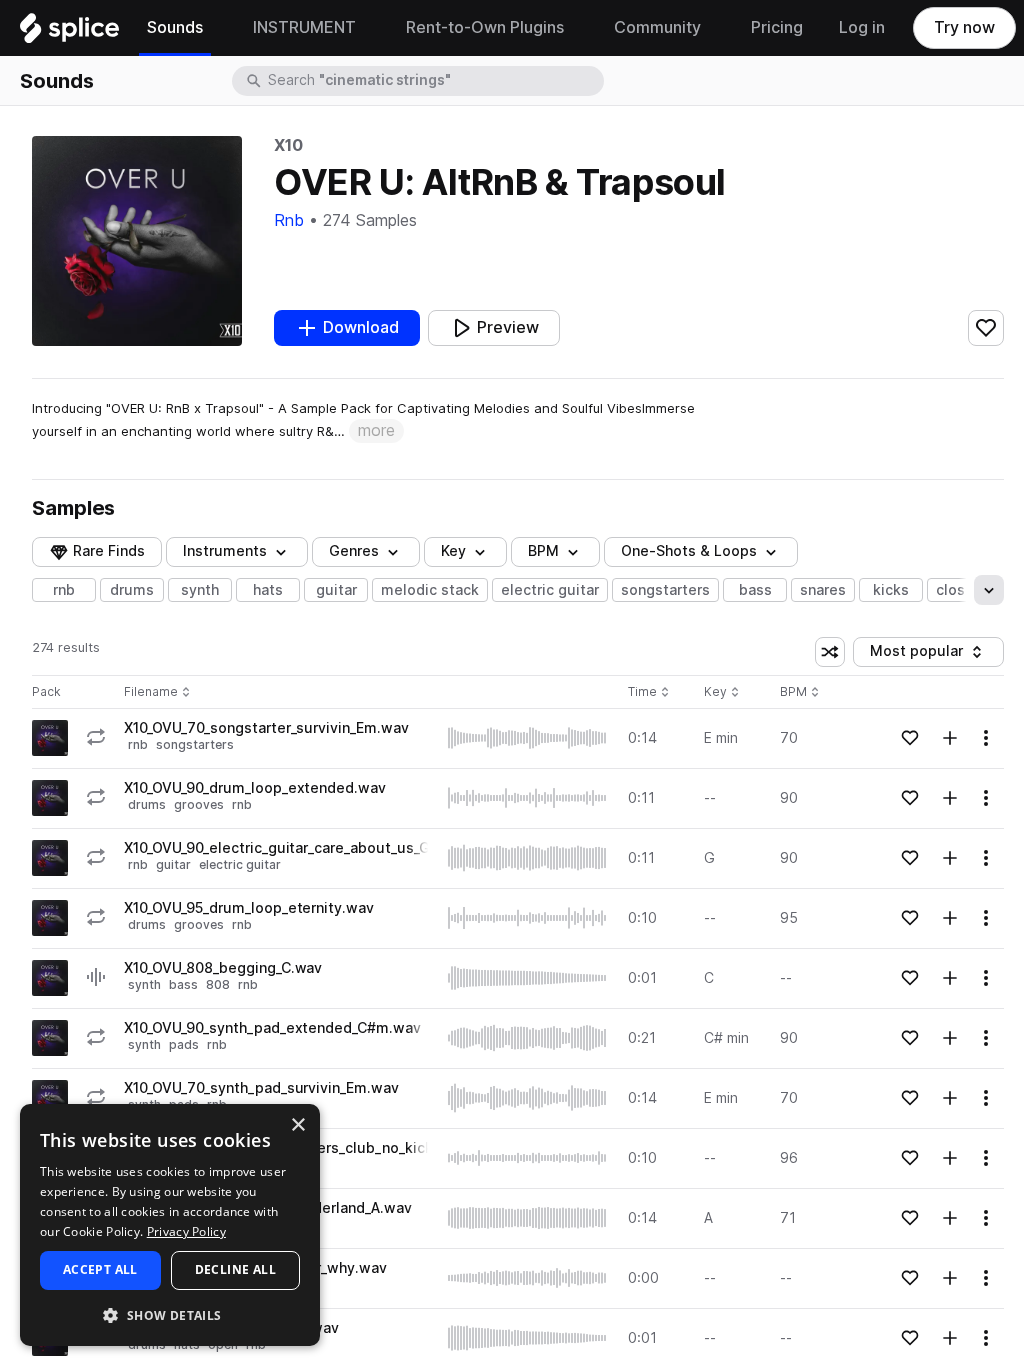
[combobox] (434, 81)
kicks (891, 590)
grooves (199, 804)
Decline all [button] (235, 1269)
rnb (64, 590)
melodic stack (430, 590)
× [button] (297, 1125)
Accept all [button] (100, 1269)
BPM (543, 551)
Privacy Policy (186, 1231)
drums (132, 590)
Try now (964, 27)
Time (649, 692)
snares (823, 590)
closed (959, 590)
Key (723, 692)
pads (184, 1044)
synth (200, 590)
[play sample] (528, 738)
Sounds (57, 81)
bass (755, 590)
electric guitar (550, 590)
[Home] (69, 33)
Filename (151, 692)
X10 (288, 145)
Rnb (289, 220)
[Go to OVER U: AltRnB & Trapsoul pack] (50, 738)
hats (268, 590)
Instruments (225, 551)
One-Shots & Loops (689, 551)
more (376, 430)
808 (218, 984)
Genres (354, 551)
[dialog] (170, 1225)
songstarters (665, 590)
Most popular (924, 654)
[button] (170, 1314)
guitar (336, 590)
